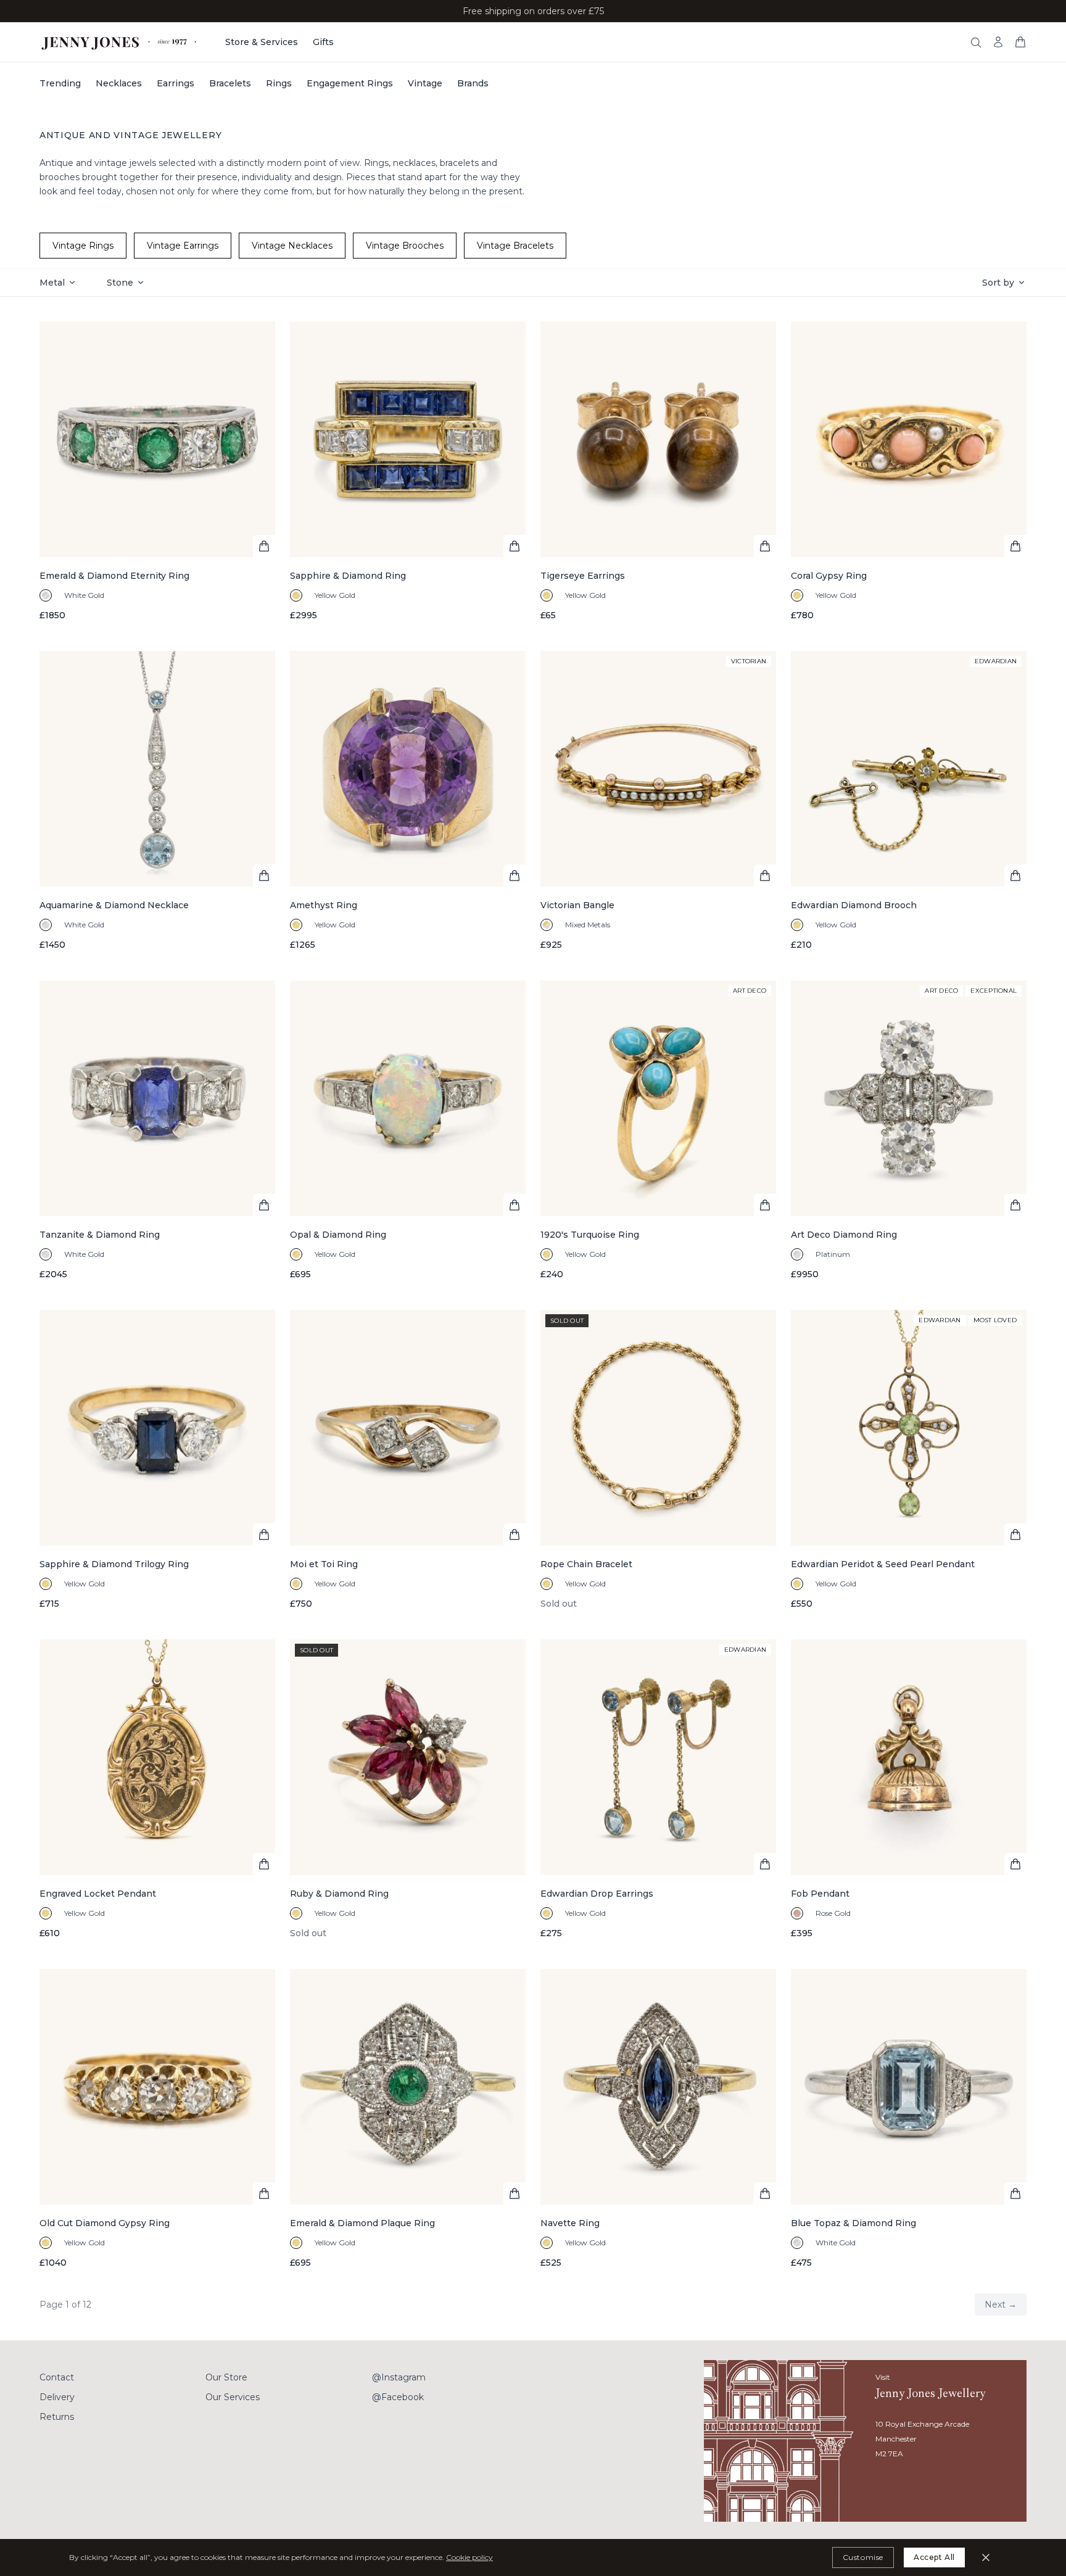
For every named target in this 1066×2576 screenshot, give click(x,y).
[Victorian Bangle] (658, 801)
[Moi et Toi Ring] (408, 1460)
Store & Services (262, 42)
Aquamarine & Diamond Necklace (114, 905)
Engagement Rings (350, 83)
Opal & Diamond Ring (338, 1235)
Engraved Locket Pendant (98, 1894)
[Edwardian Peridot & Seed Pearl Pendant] (909, 1460)
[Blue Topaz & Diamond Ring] (909, 2119)
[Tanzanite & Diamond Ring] (157, 1130)
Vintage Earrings (183, 246)
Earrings (176, 83)
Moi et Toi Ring (324, 1564)
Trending (60, 83)
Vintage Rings (83, 246)
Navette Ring (570, 2223)
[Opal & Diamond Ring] (408, 1130)
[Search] (976, 43)
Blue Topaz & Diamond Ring (853, 2223)
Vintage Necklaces (292, 246)
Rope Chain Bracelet (586, 1564)
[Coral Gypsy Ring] (909, 471)
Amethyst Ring (324, 905)
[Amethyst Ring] (408, 801)
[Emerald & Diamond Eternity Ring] (157, 471)
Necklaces (119, 83)
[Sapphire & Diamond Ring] (408, 471)
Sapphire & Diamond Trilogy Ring (114, 1564)
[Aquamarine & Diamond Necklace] (157, 801)
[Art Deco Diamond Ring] (909, 1130)
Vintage (425, 83)
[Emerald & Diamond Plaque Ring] (408, 2119)
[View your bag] (1020, 42)
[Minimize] (986, 2557)
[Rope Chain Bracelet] (658, 1460)
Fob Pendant (820, 1894)
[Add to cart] (264, 546)
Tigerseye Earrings (583, 576)
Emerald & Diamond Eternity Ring (114, 576)
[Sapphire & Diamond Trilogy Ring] (157, 1460)
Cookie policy (469, 2557)
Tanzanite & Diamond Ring (100, 1235)
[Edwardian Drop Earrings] (658, 1789)
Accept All (934, 2557)
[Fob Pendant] (909, 1789)
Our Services (233, 2397)
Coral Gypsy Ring (829, 576)
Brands (473, 83)
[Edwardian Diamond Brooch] (909, 801)
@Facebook (398, 2397)
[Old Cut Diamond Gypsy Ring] (157, 2119)
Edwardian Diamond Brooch (854, 905)
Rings (279, 83)
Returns (57, 2417)
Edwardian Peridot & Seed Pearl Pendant (883, 1564)
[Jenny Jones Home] (120, 42)
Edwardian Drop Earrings (597, 1894)
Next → (1001, 2305)
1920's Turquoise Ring (590, 1235)
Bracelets (230, 83)
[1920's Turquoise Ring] (658, 1130)
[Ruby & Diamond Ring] (408, 1789)
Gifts (323, 42)
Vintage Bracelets (515, 246)
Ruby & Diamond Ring (339, 1894)
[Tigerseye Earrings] (658, 471)
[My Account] (998, 42)
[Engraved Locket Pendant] (157, 1789)
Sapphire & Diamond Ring (348, 576)
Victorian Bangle (577, 905)
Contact (57, 2377)
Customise (863, 2557)
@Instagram (399, 2377)
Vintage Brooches (405, 246)
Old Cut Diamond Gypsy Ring (105, 2223)
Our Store (226, 2377)
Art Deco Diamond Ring (844, 1235)
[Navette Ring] (658, 2119)
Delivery (57, 2397)
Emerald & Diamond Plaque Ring (362, 2223)
